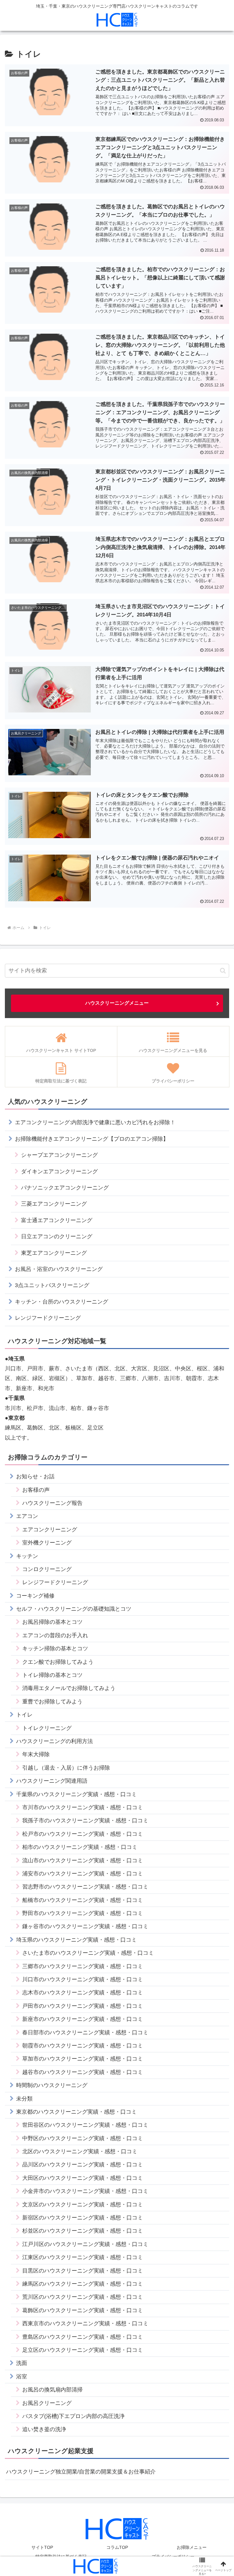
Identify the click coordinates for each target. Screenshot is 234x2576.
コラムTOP (117, 2547)
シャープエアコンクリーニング (59, 1155)
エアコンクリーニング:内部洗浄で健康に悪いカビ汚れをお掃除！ (95, 1122)
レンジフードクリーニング (48, 1318)
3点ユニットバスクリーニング (52, 1285)
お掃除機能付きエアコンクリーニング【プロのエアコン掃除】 (92, 1139)
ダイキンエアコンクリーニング (59, 1171)
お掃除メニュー (192, 2547)
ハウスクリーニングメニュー (117, 1003)
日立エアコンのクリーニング (57, 1236)
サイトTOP (42, 2547)
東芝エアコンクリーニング (54, 1253)
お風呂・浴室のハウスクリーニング (59, 1269)
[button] (223, 971)
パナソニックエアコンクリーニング (65, 1188)
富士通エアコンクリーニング (57, 1220)
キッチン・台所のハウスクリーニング (62, 1302)
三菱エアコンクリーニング (54, 1204)
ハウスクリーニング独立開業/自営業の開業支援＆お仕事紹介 (81, 2472)
